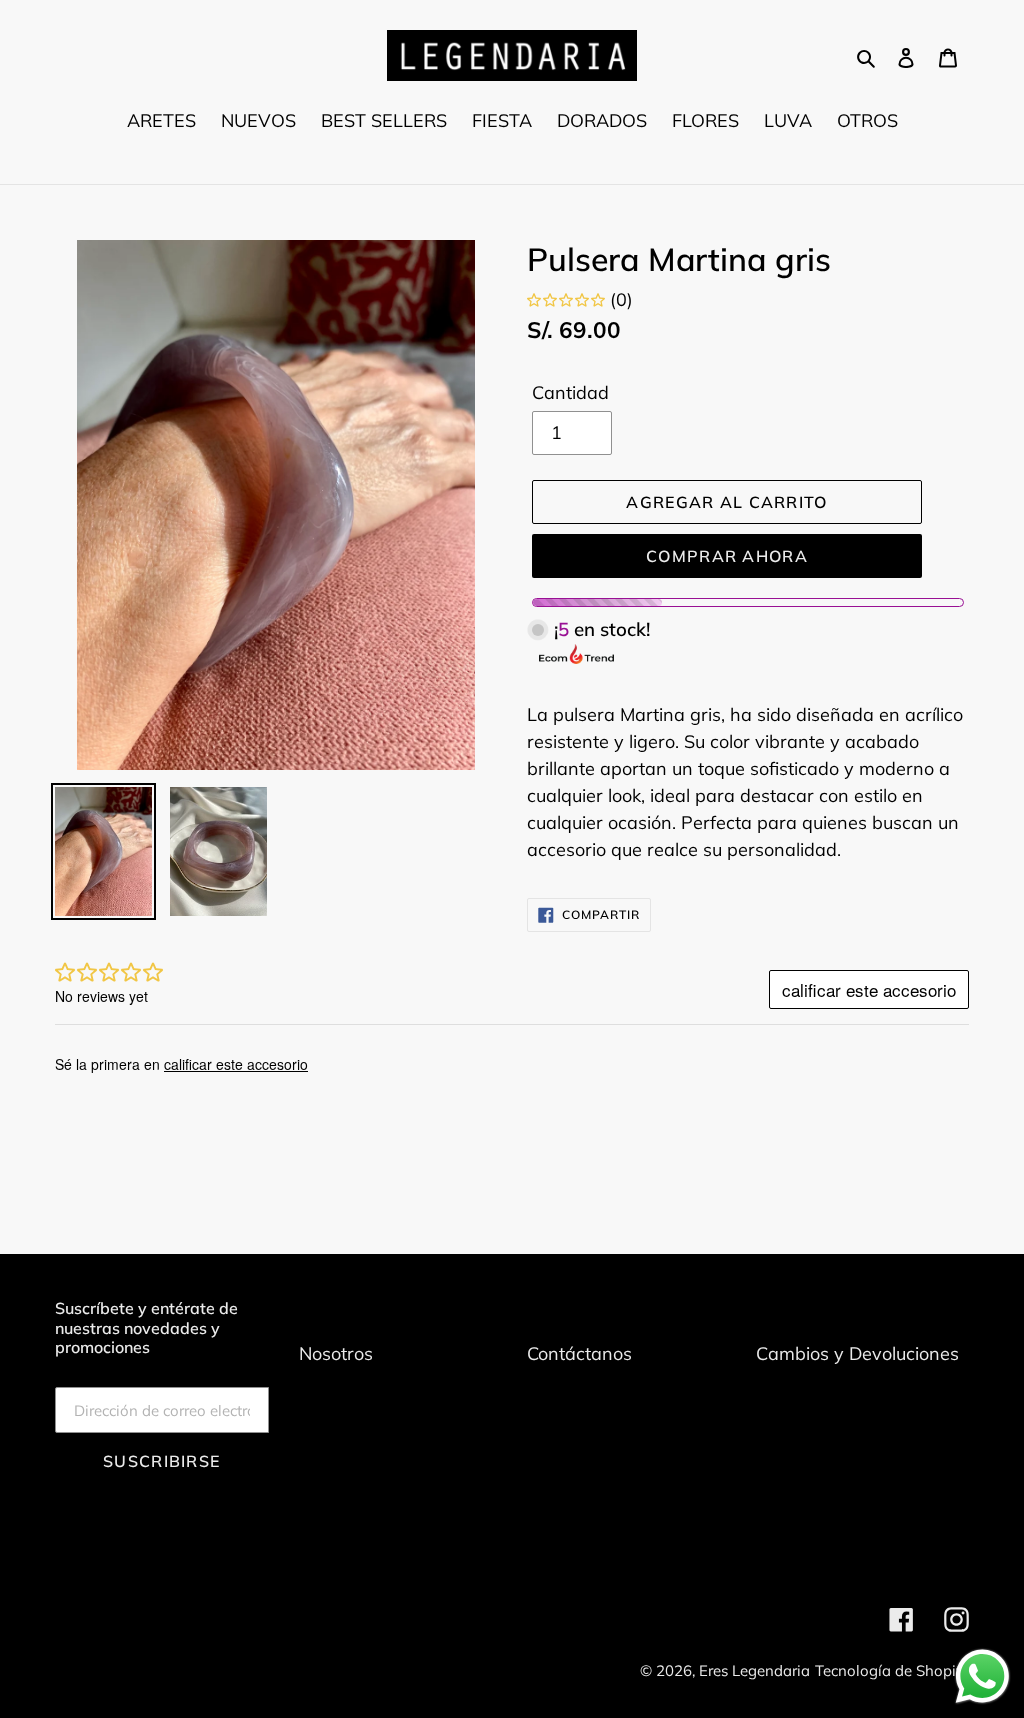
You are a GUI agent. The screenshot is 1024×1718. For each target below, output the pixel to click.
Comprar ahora (727, 556)
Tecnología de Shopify (892, 1670)
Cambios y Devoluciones (857, 1353)
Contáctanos (579, 1353)
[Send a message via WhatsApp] (982, 1676)
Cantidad (570, 392)
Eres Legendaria (754, 1670)
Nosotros (336, 1353)
